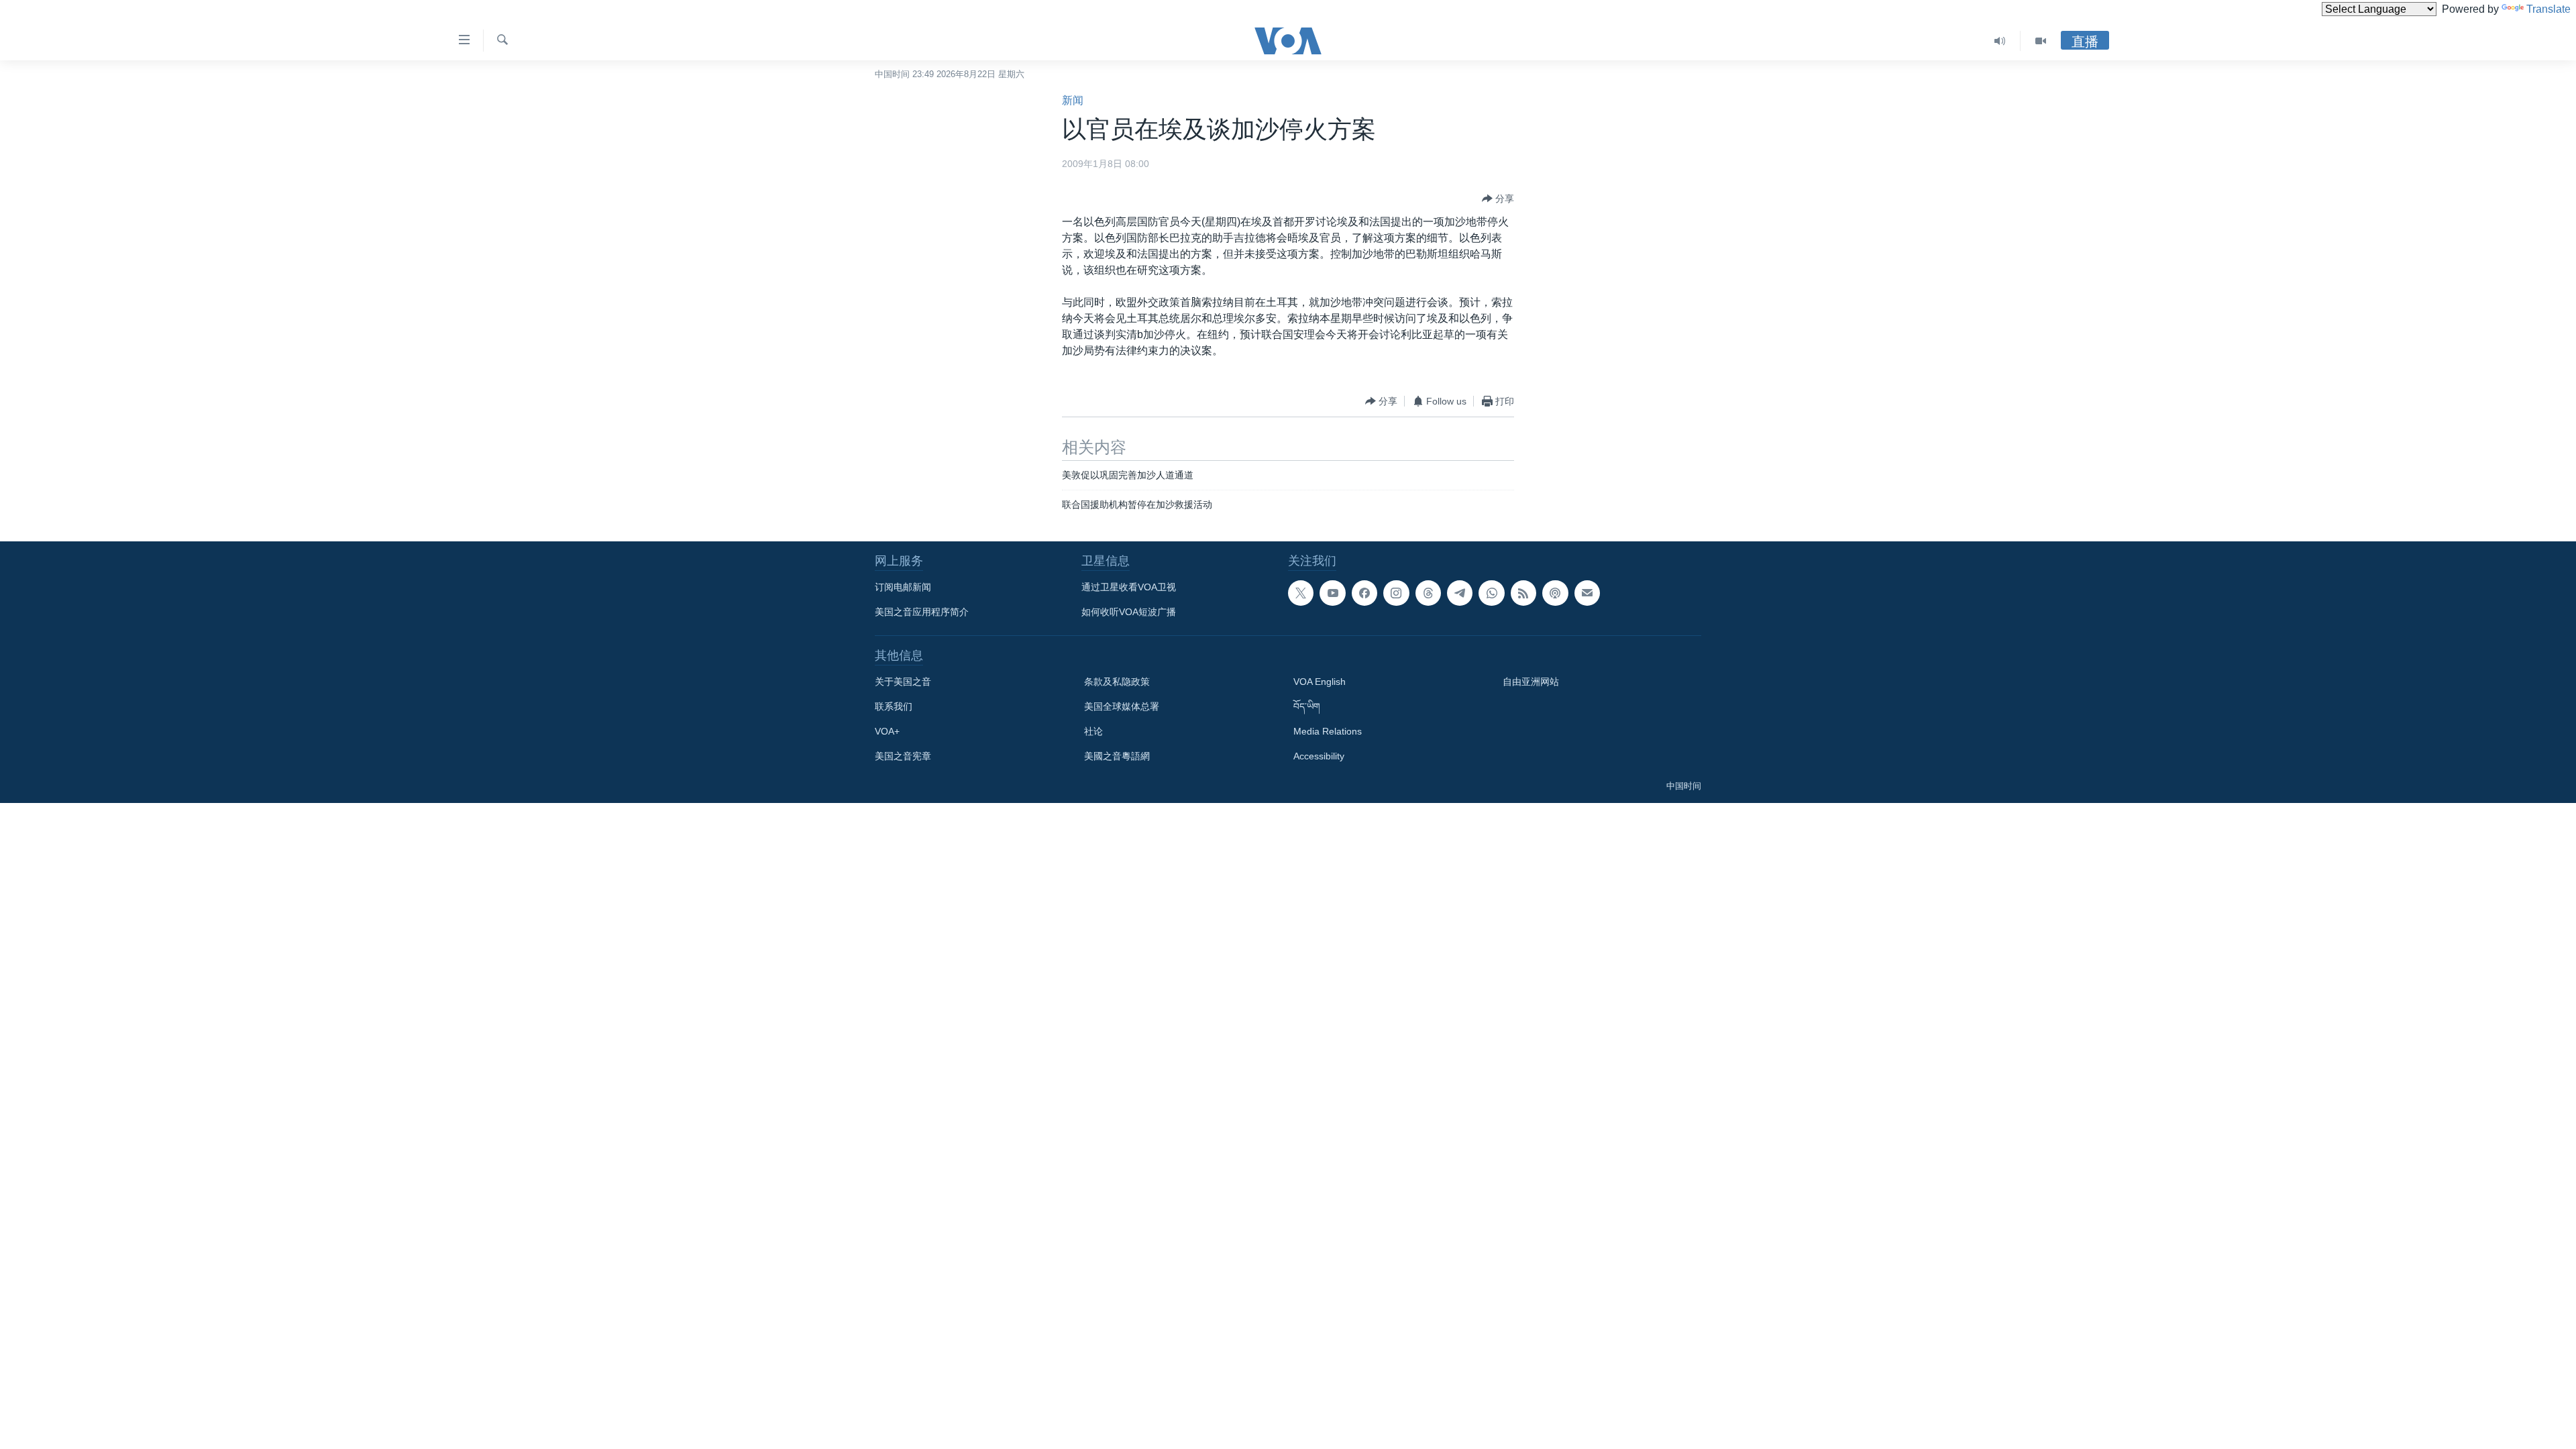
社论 (1093, 731)
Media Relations (1328, 731)
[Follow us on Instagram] (1396, 593)
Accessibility (1319, 756)
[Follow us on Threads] (1428, 593)
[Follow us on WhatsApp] (1491, 593)
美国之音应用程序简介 (922, 612)
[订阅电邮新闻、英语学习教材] (1587, 593)
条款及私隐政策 (1117, 682)
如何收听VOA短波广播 (1129, 612)
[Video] (2041, 41)
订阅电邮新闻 (903, 587)
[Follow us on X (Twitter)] (1301, 593)
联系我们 (894, 706)
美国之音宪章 (903, 756)
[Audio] (2000, 41)
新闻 (1073, 100)
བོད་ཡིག (1307, 706)
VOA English (1320, 682)
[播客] (1555, 593)
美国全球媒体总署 (1122, 706)
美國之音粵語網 (1117, 756)
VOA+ (887, 731)
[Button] (1498, 199)
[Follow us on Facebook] (1364, 593)
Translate (2548, 9)
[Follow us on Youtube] (1332, 593)
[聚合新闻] (1523, 593)
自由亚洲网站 (1531, 682)
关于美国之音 (903, 682)
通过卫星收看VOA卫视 (1129, 587)
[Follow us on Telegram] (1460, 593)
